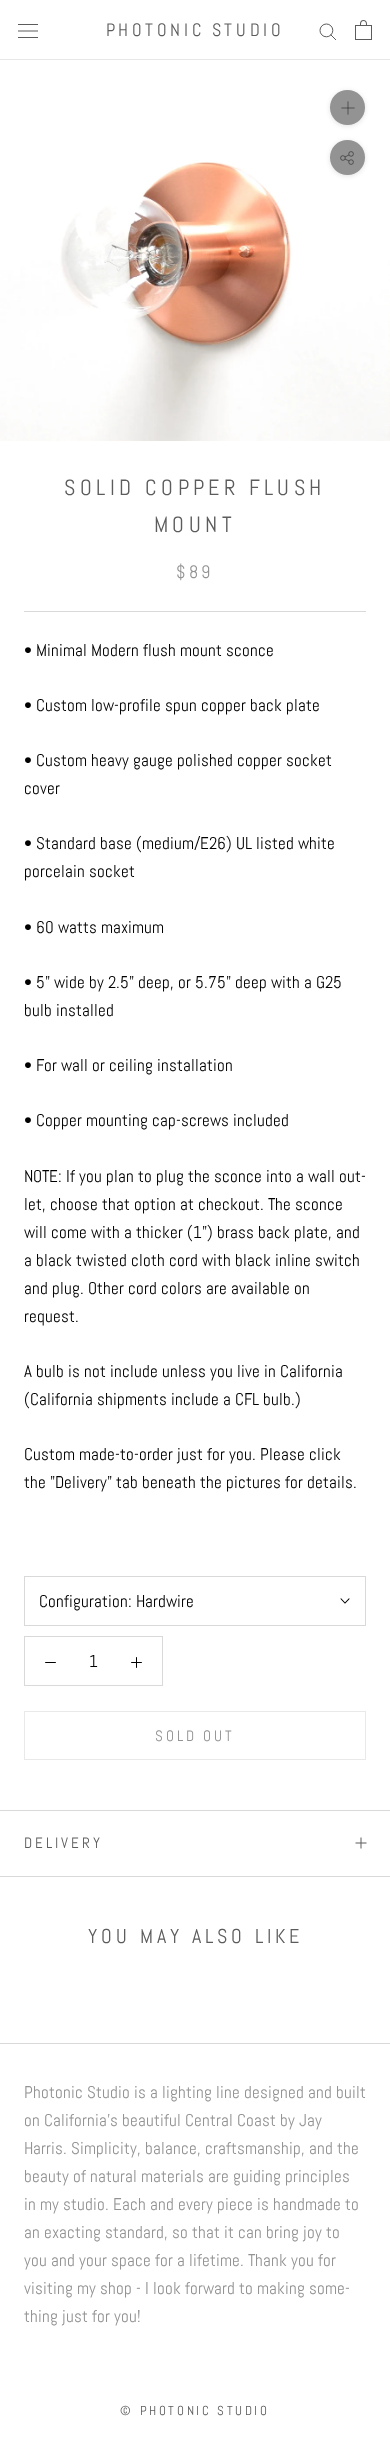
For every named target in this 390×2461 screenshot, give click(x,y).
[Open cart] (363, 30)
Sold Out (195, 1735)
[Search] (328, 30)
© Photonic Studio (194, 2410)
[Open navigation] (28, 29)
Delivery (63, 1842)
